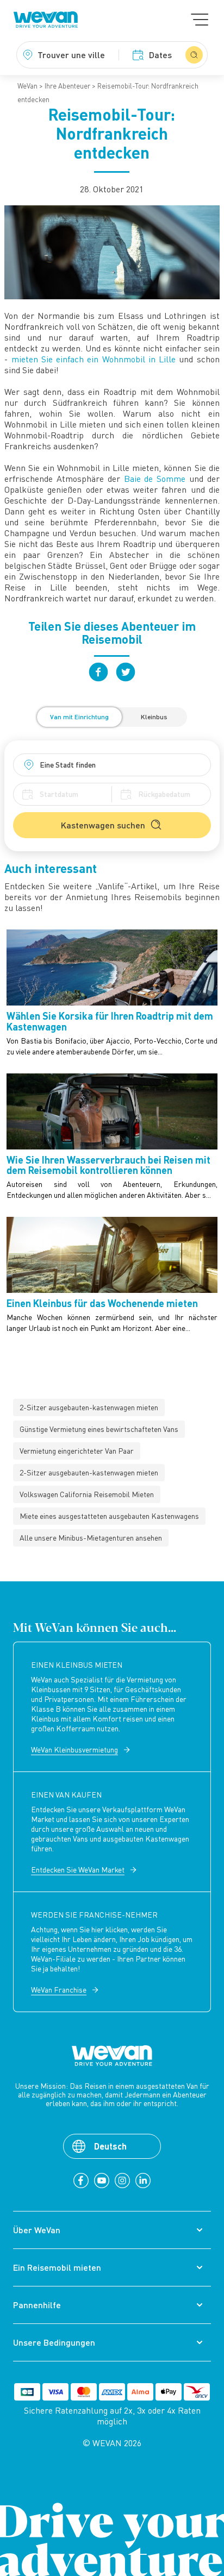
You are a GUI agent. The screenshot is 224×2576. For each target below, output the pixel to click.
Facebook (98, 672)
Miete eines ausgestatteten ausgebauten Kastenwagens (109, 1516)
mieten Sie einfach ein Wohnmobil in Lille (94, 359)
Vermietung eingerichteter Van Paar (77, 1451)
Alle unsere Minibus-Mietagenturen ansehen (91, 1538)
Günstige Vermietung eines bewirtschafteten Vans (99, 1429)
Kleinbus (154, 717)
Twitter (126, 672)
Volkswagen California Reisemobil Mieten (87, 1494)
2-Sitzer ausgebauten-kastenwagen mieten (89, 1407)
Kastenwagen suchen (103, 825)
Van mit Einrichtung (79, 717)
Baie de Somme (155, 479)
